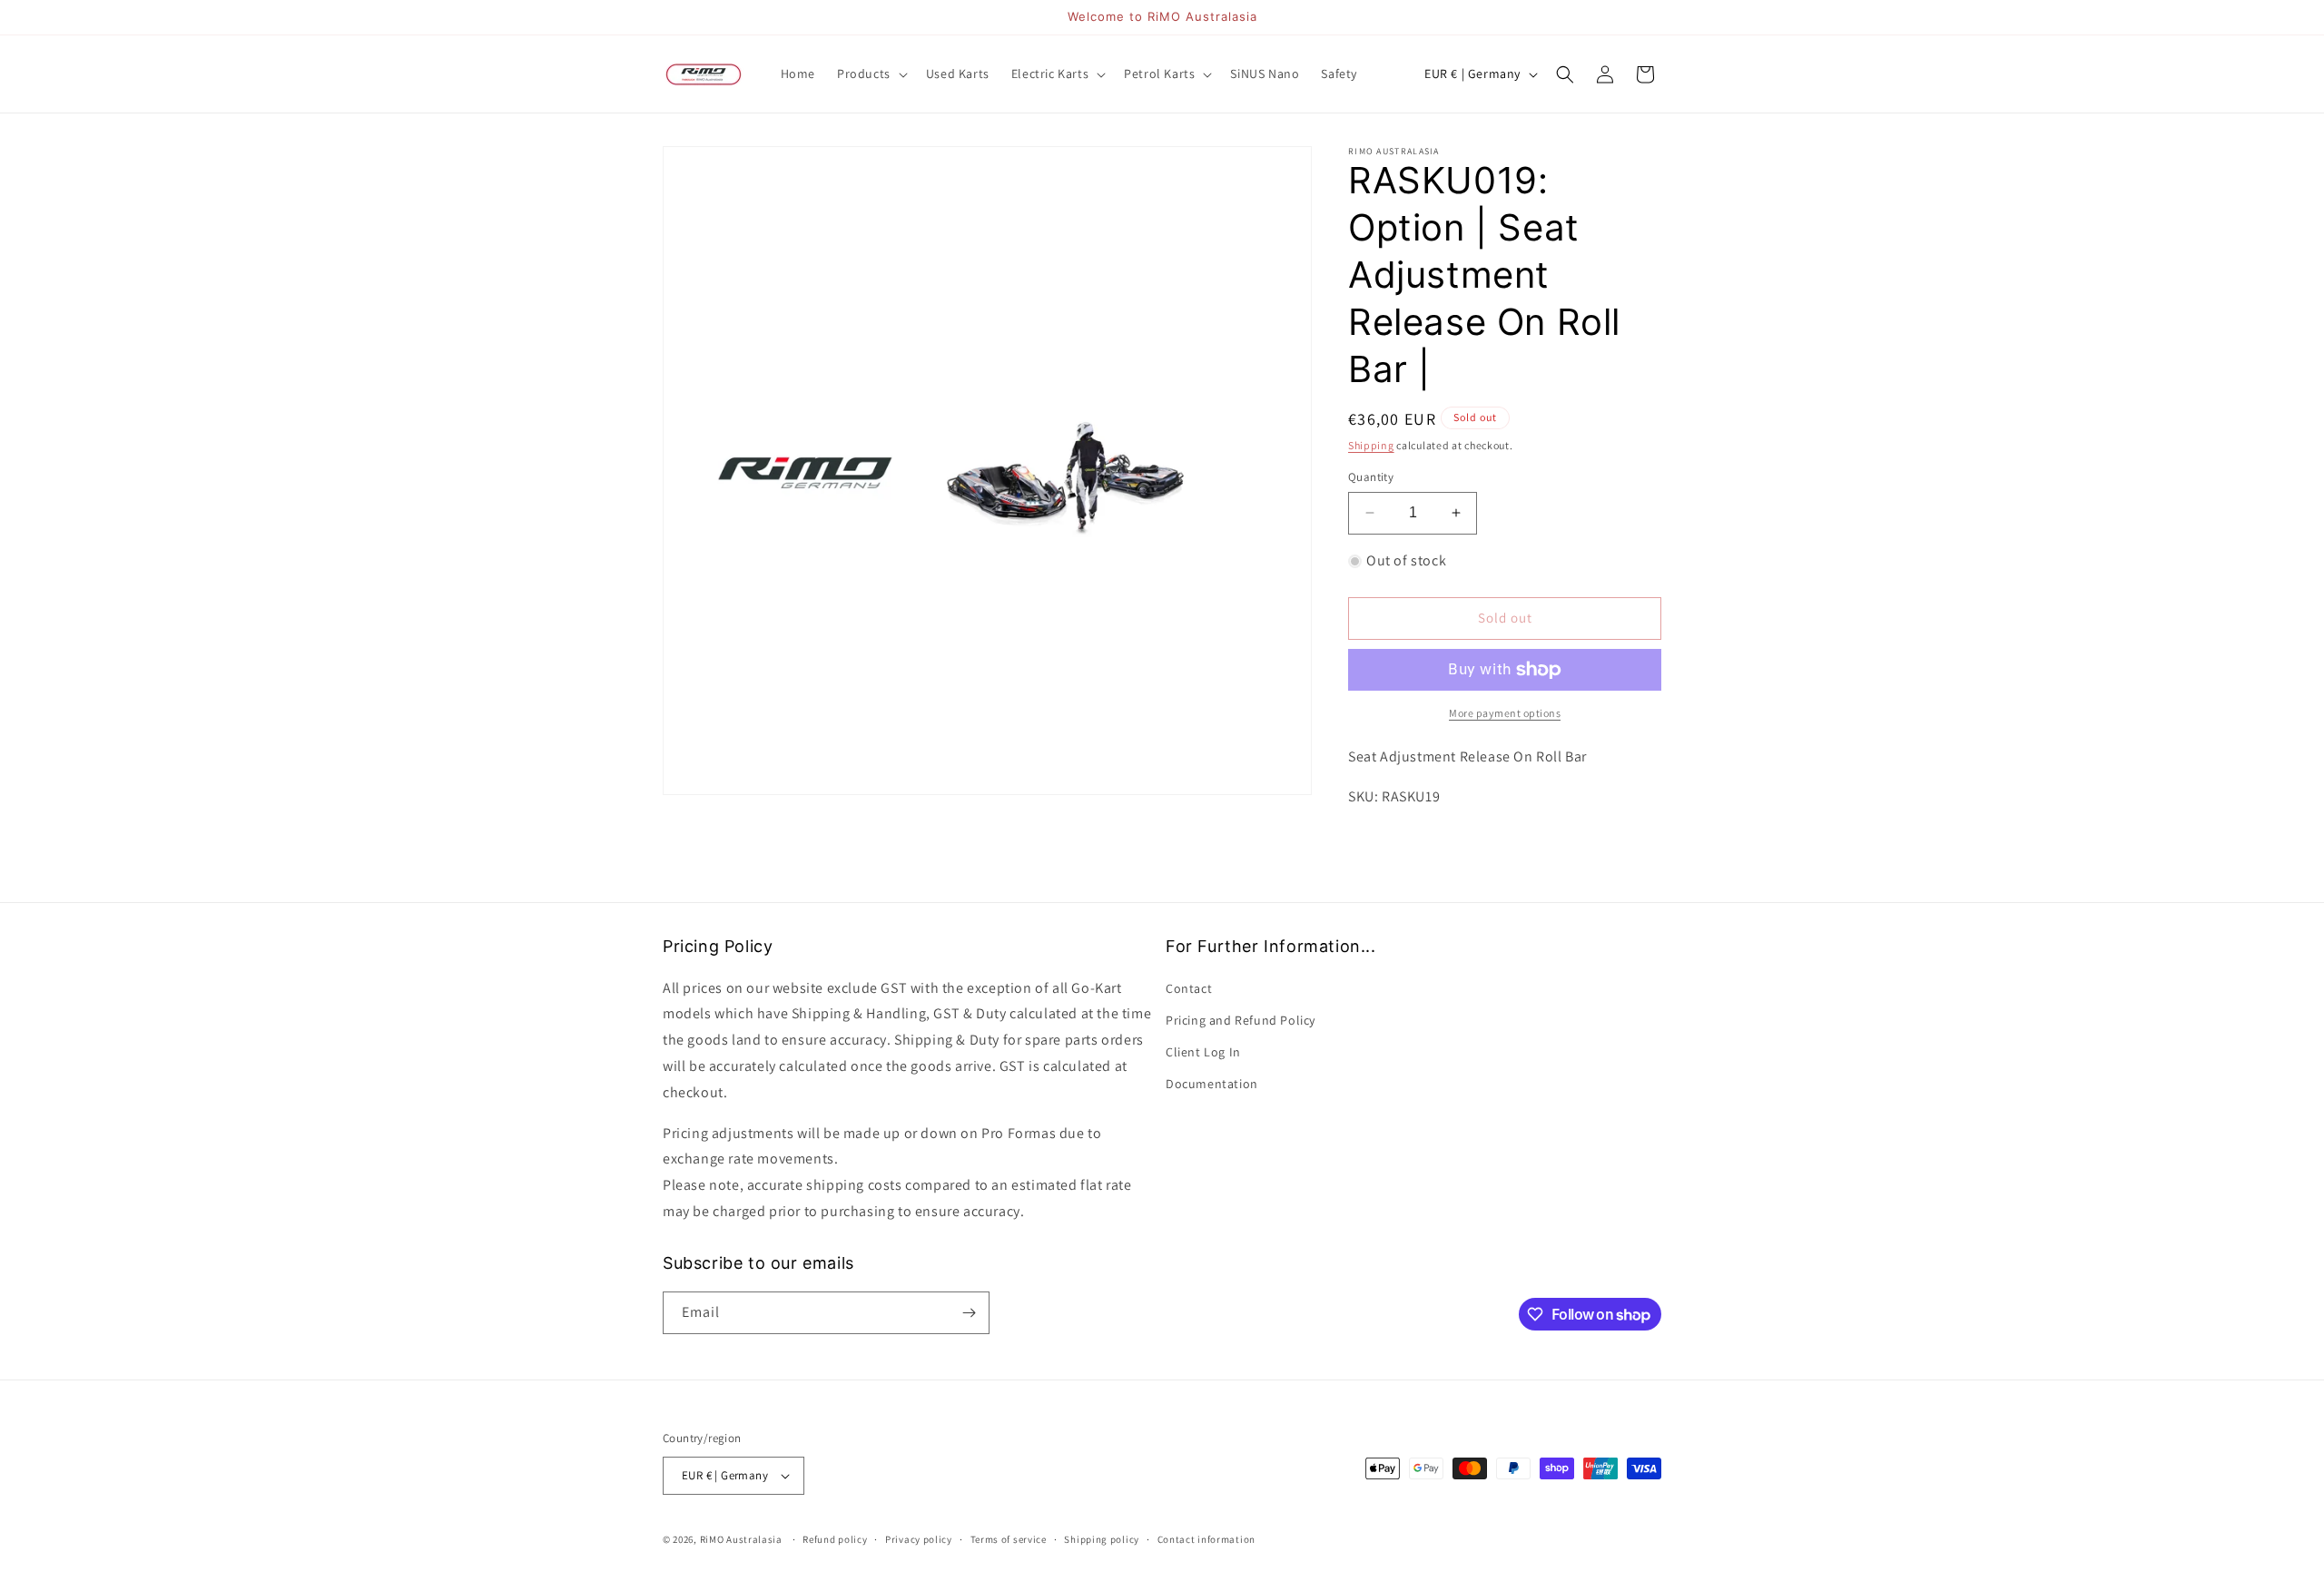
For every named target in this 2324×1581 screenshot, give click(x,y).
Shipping (1371, 445)
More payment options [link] (1505, 713)
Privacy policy (919, 1539)
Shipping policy (1102, 1539)
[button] (871, 74)
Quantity (1371, 477)
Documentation (1212, 1084)
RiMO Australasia (741, 1539)
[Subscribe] (969, 1313)
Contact (1189, 988)
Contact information (1206, 1539)
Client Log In (1203, 1052)
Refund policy (835, 1539)
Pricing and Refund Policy (1241, 1020)
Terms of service (1009, 1539)
